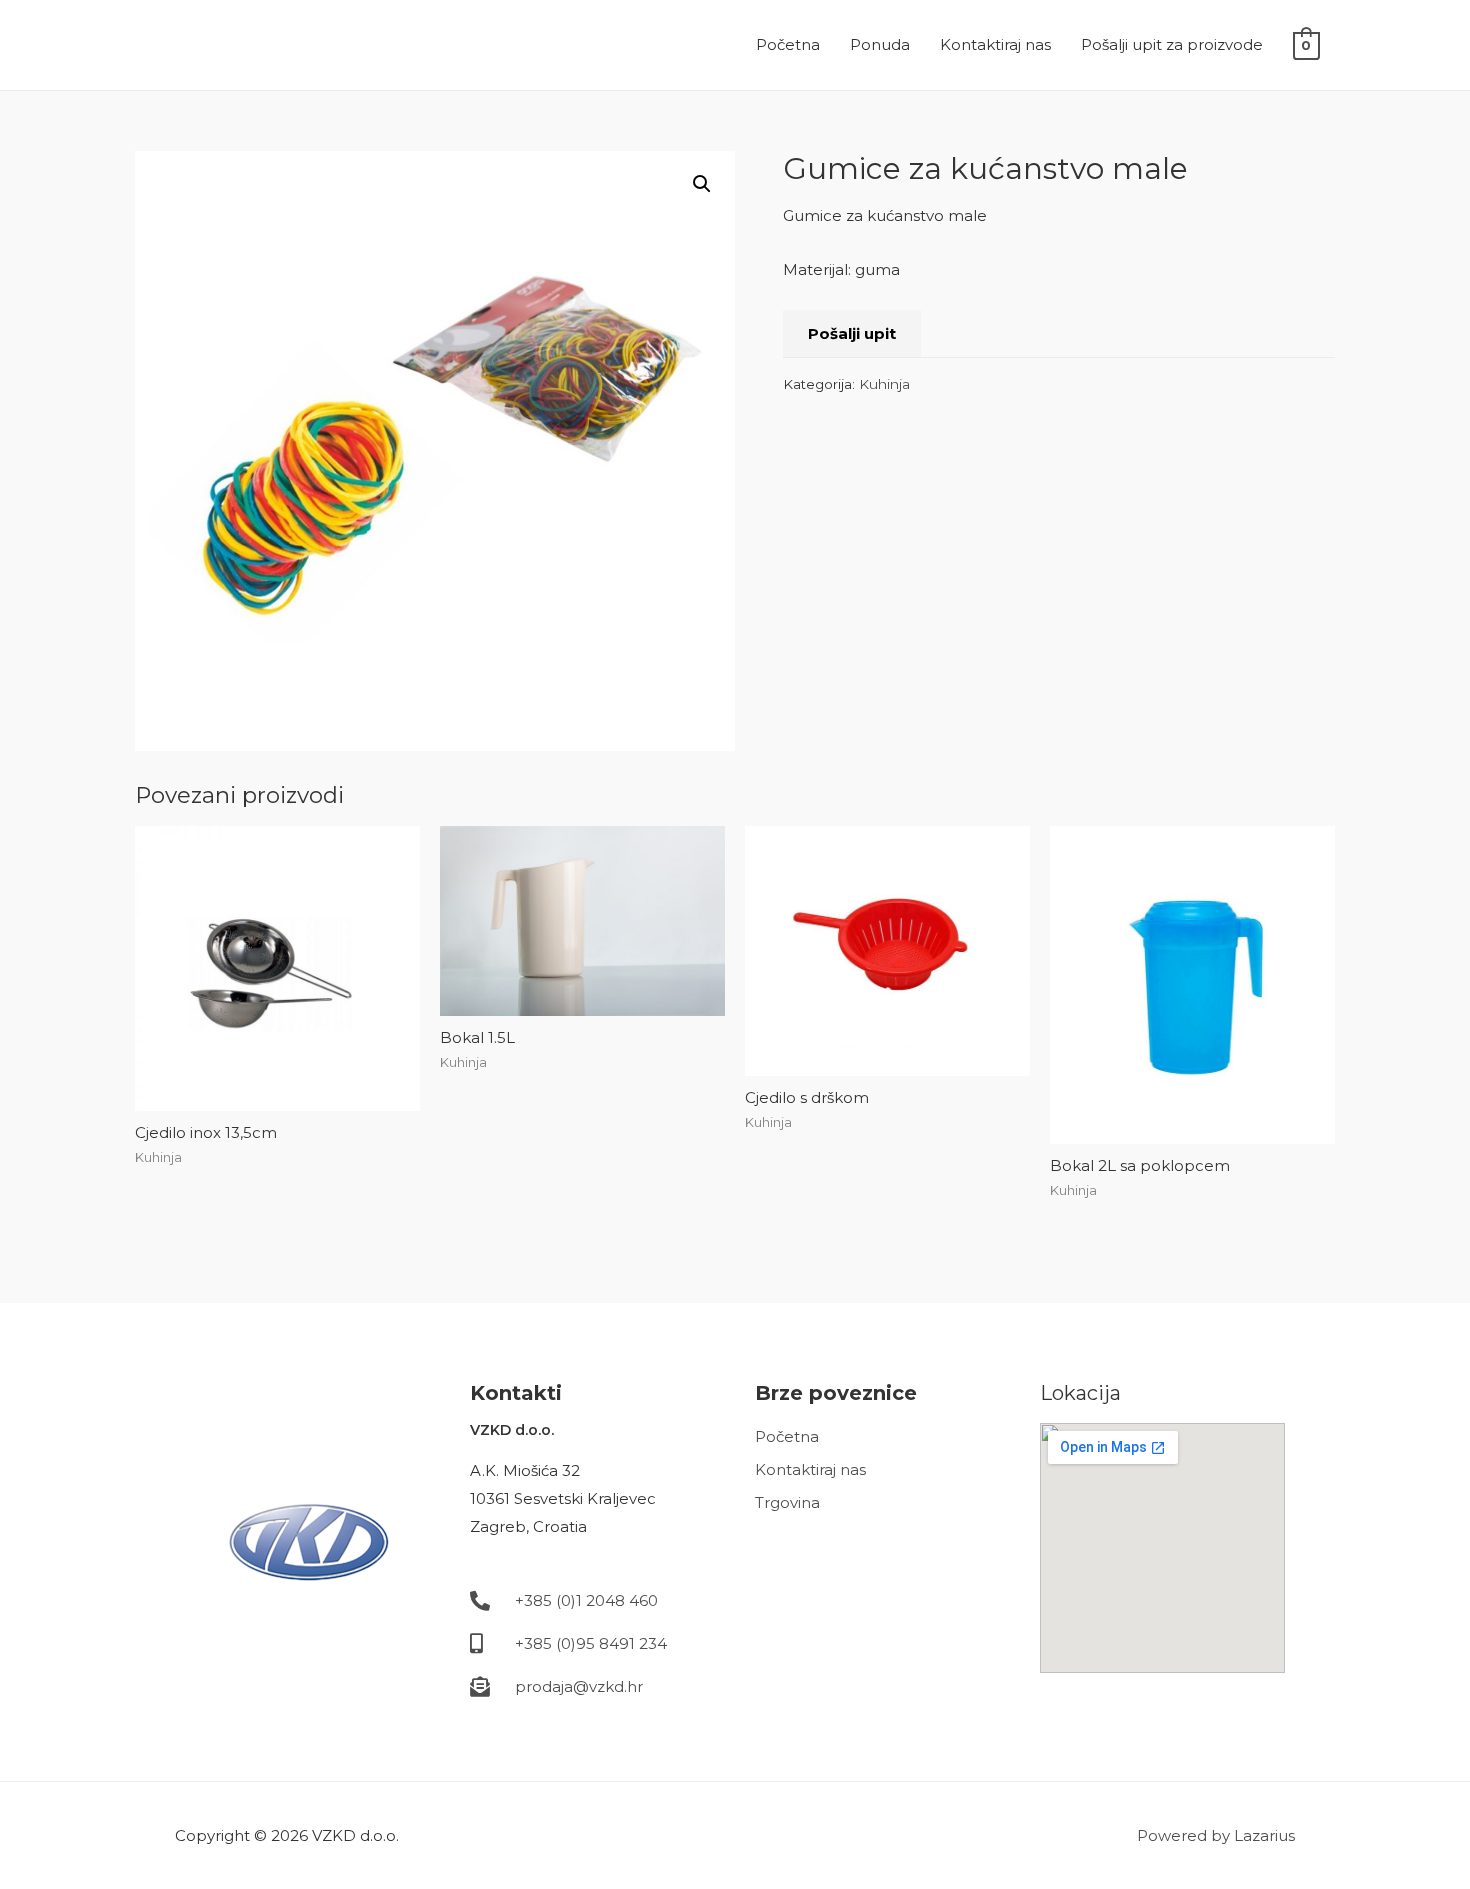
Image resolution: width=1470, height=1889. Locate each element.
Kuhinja (884, 384)
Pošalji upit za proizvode (1172, 44)
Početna (788, 44)
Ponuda (880, 44)
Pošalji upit (852, 333)
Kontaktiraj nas (995, 44)
